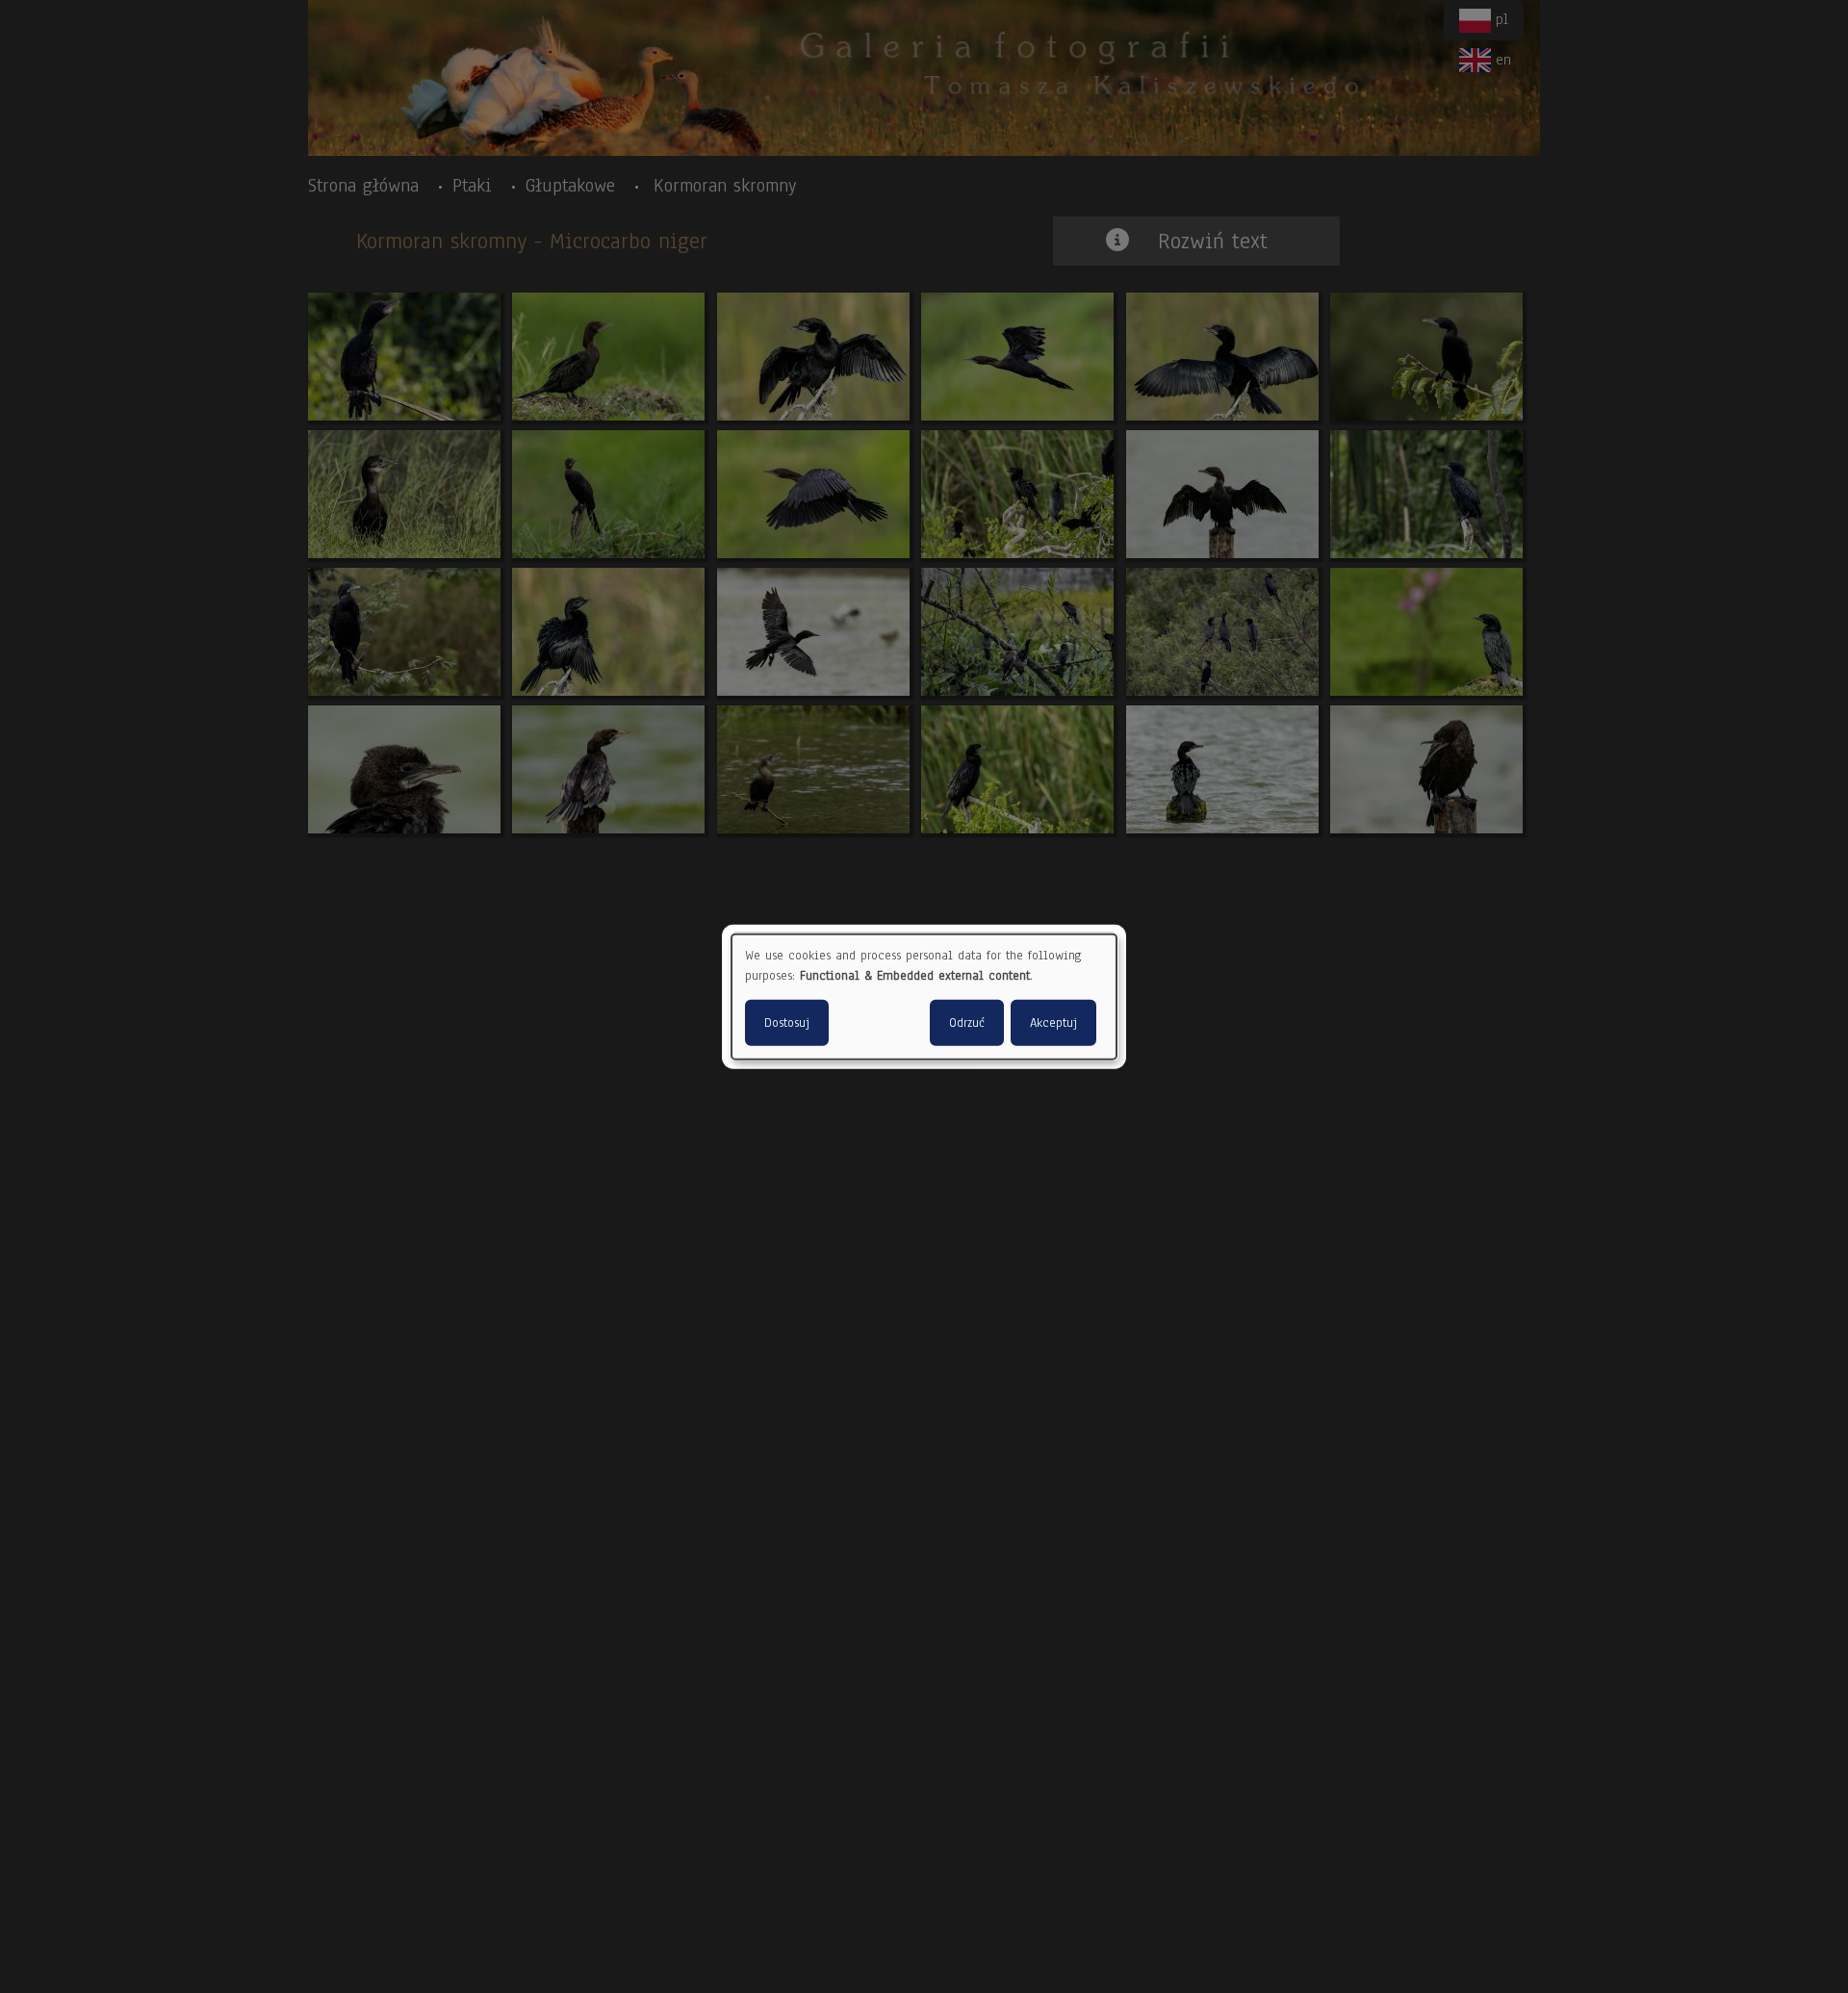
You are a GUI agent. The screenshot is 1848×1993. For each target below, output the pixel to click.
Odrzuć (967, 1023)
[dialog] (924, 996)
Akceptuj (1053, 1023)
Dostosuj (787, 1023)
